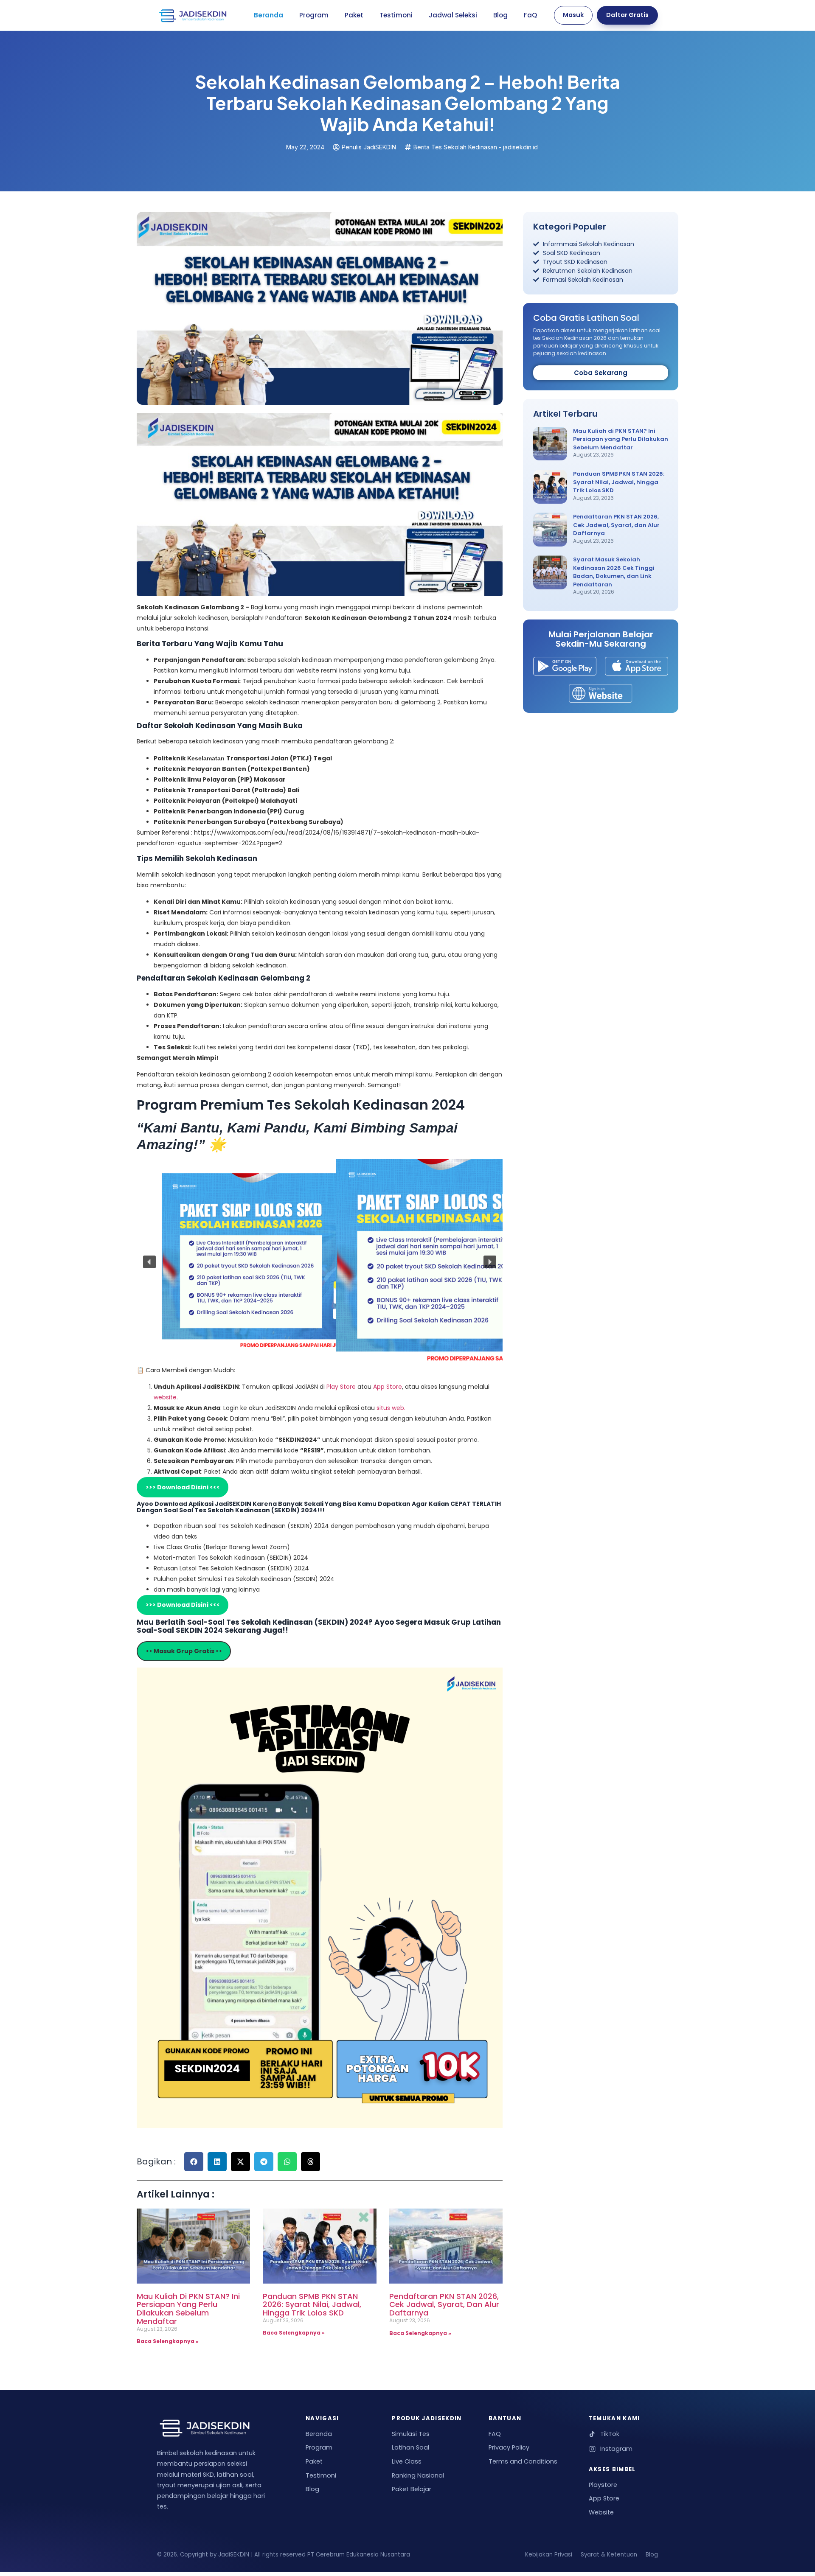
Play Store (342, 1387)
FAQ (495, 2434)
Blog (500, 15)
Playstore (603, 2485)
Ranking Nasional (418, 2475)
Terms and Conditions (523, 2461)
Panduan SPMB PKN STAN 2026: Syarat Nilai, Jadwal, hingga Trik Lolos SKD (312, 2305)
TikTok (610, 2434)
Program (314, 15)
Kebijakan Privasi (549, 2555)
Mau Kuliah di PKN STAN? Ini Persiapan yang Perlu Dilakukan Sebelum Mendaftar (188, 2309)
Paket (354, 15)
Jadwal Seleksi (453, 15)
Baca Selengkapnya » (168, 2341)
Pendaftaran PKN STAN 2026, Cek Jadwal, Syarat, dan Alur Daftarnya (444, 2305)
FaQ (530, 15)
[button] (149, 1262)
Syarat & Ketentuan (609, 2555)
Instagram (616, 2449)
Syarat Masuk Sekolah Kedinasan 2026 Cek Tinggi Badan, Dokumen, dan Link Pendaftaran (614, 572)
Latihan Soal (410, 2447)
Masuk (573, 15)
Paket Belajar (412, 2489)
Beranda (268, 15)
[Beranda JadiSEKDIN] (193, 15)
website (165, 1397)
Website (601, 2512)
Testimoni (396, 15)
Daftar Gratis (627, 15)
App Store (388, 1387)
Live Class (407, 2461)
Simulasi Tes (411, 2434)
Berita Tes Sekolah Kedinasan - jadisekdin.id (476, 147)
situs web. (391, 1408)
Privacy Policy (509, 2447)
